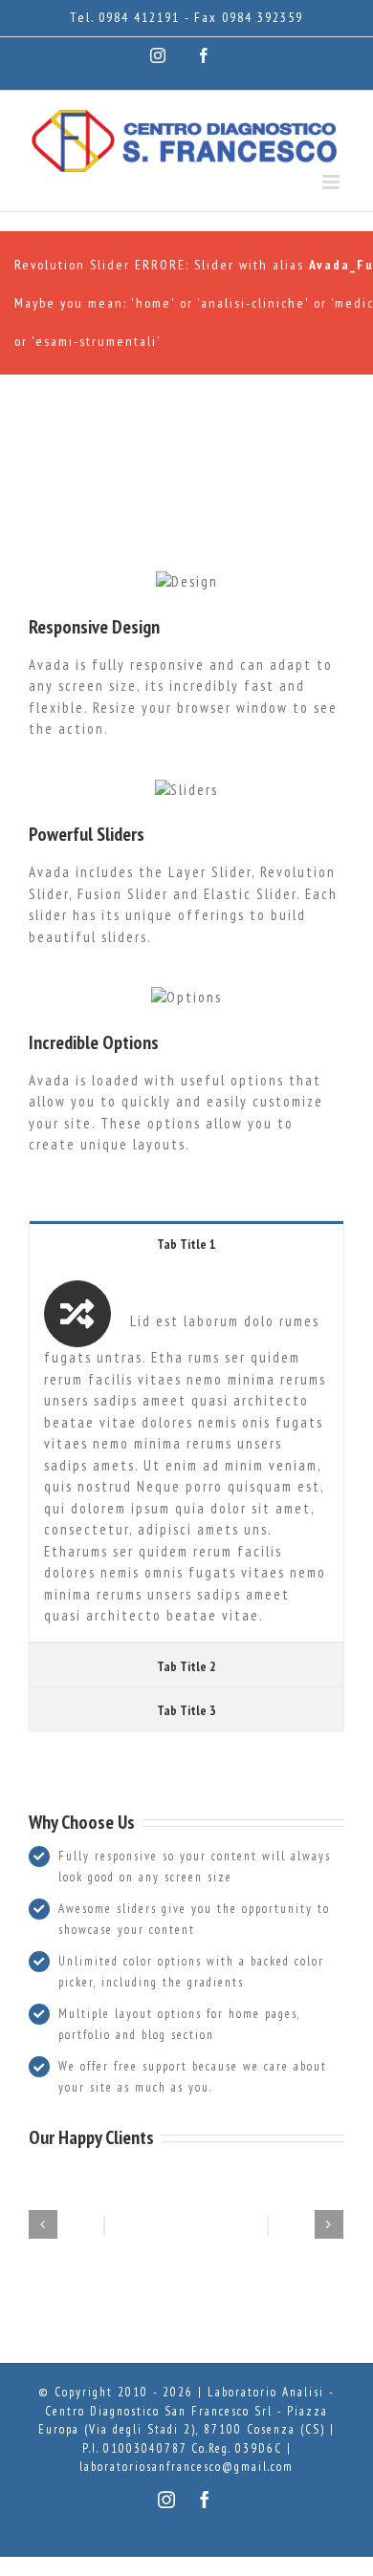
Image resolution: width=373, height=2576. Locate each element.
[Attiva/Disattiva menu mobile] (333, 182)
